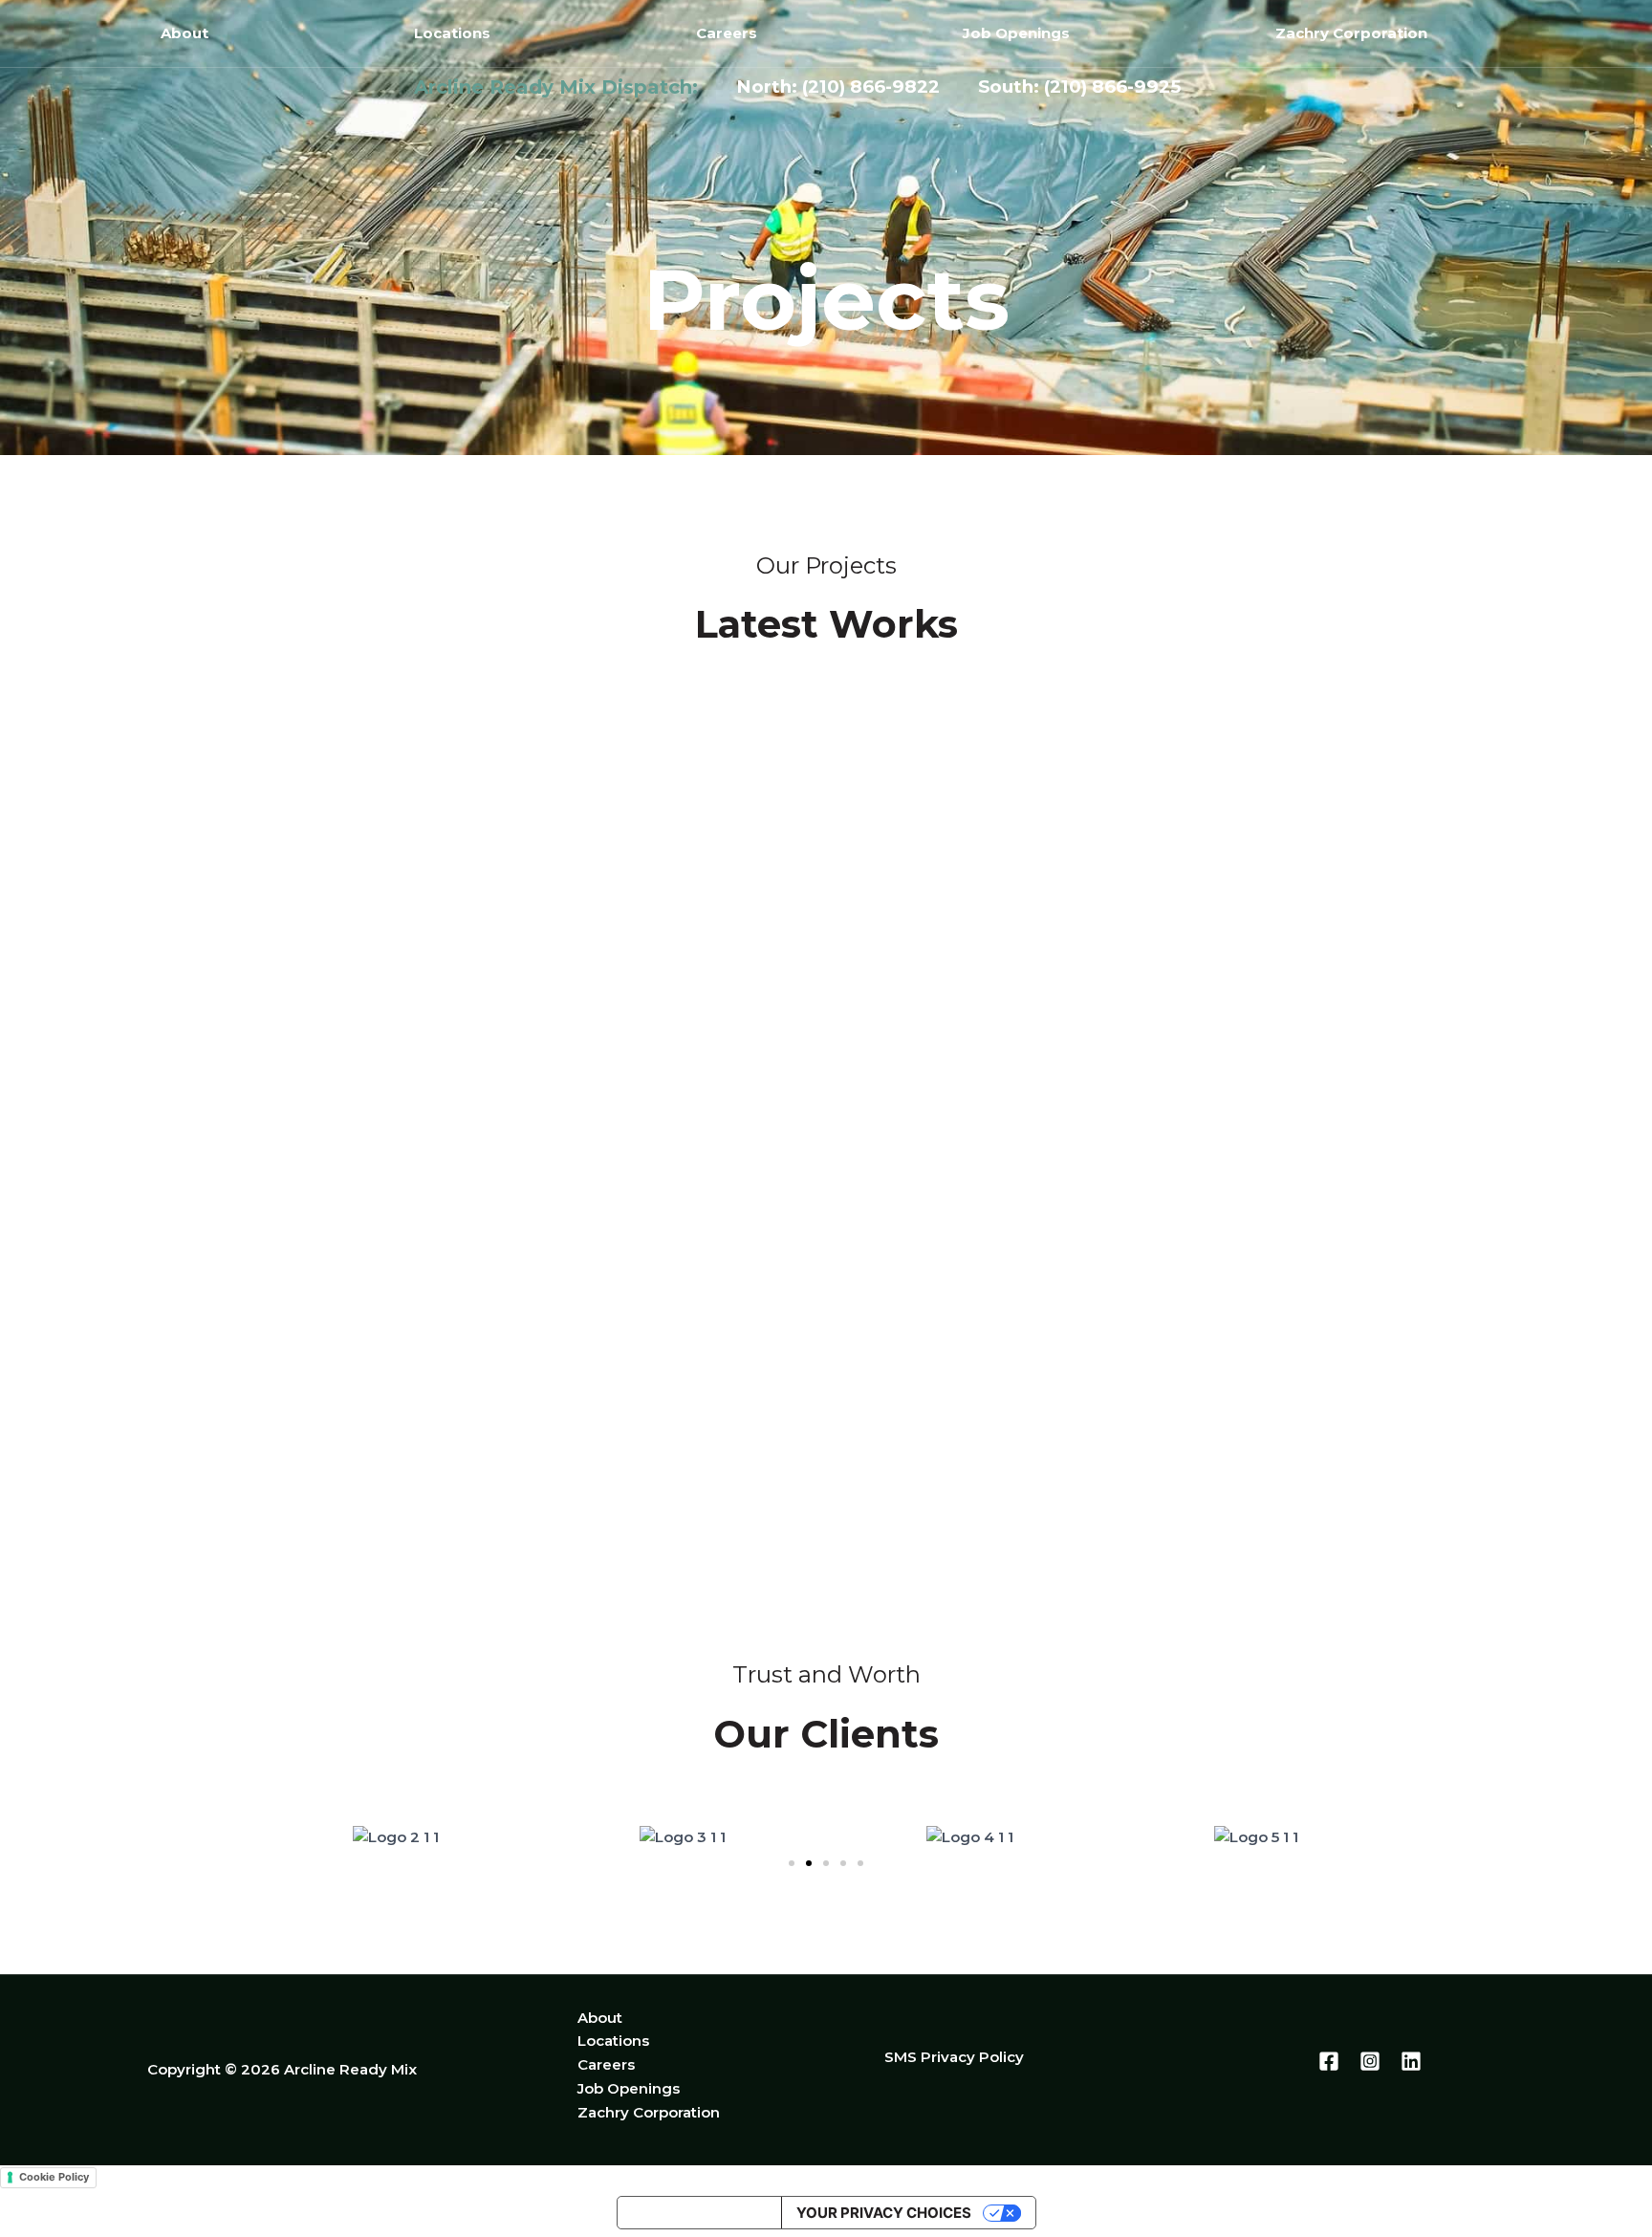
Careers (727, 33)
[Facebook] (1329, 2061)
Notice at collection (699, 2213)
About (185, 33)
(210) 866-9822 (878, 87)
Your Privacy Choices (884, 2213)
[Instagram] (1370, 2061)
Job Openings (1016, 33)
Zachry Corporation (1351, 33)
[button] (792, 1863)
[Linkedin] (1411, 2061)
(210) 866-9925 (1112, 87)
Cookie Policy (54, 2177)
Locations (452, 33)
